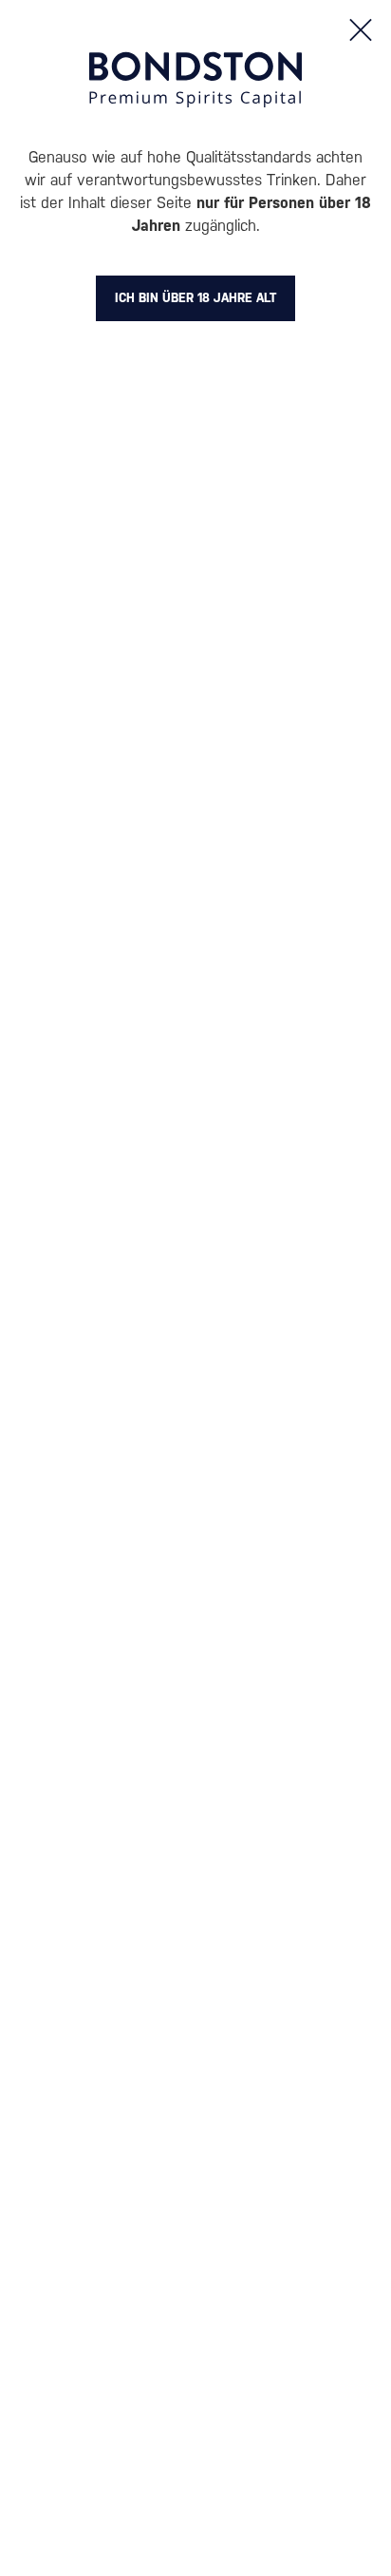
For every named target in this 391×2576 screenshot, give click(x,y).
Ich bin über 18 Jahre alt (195, 298)
